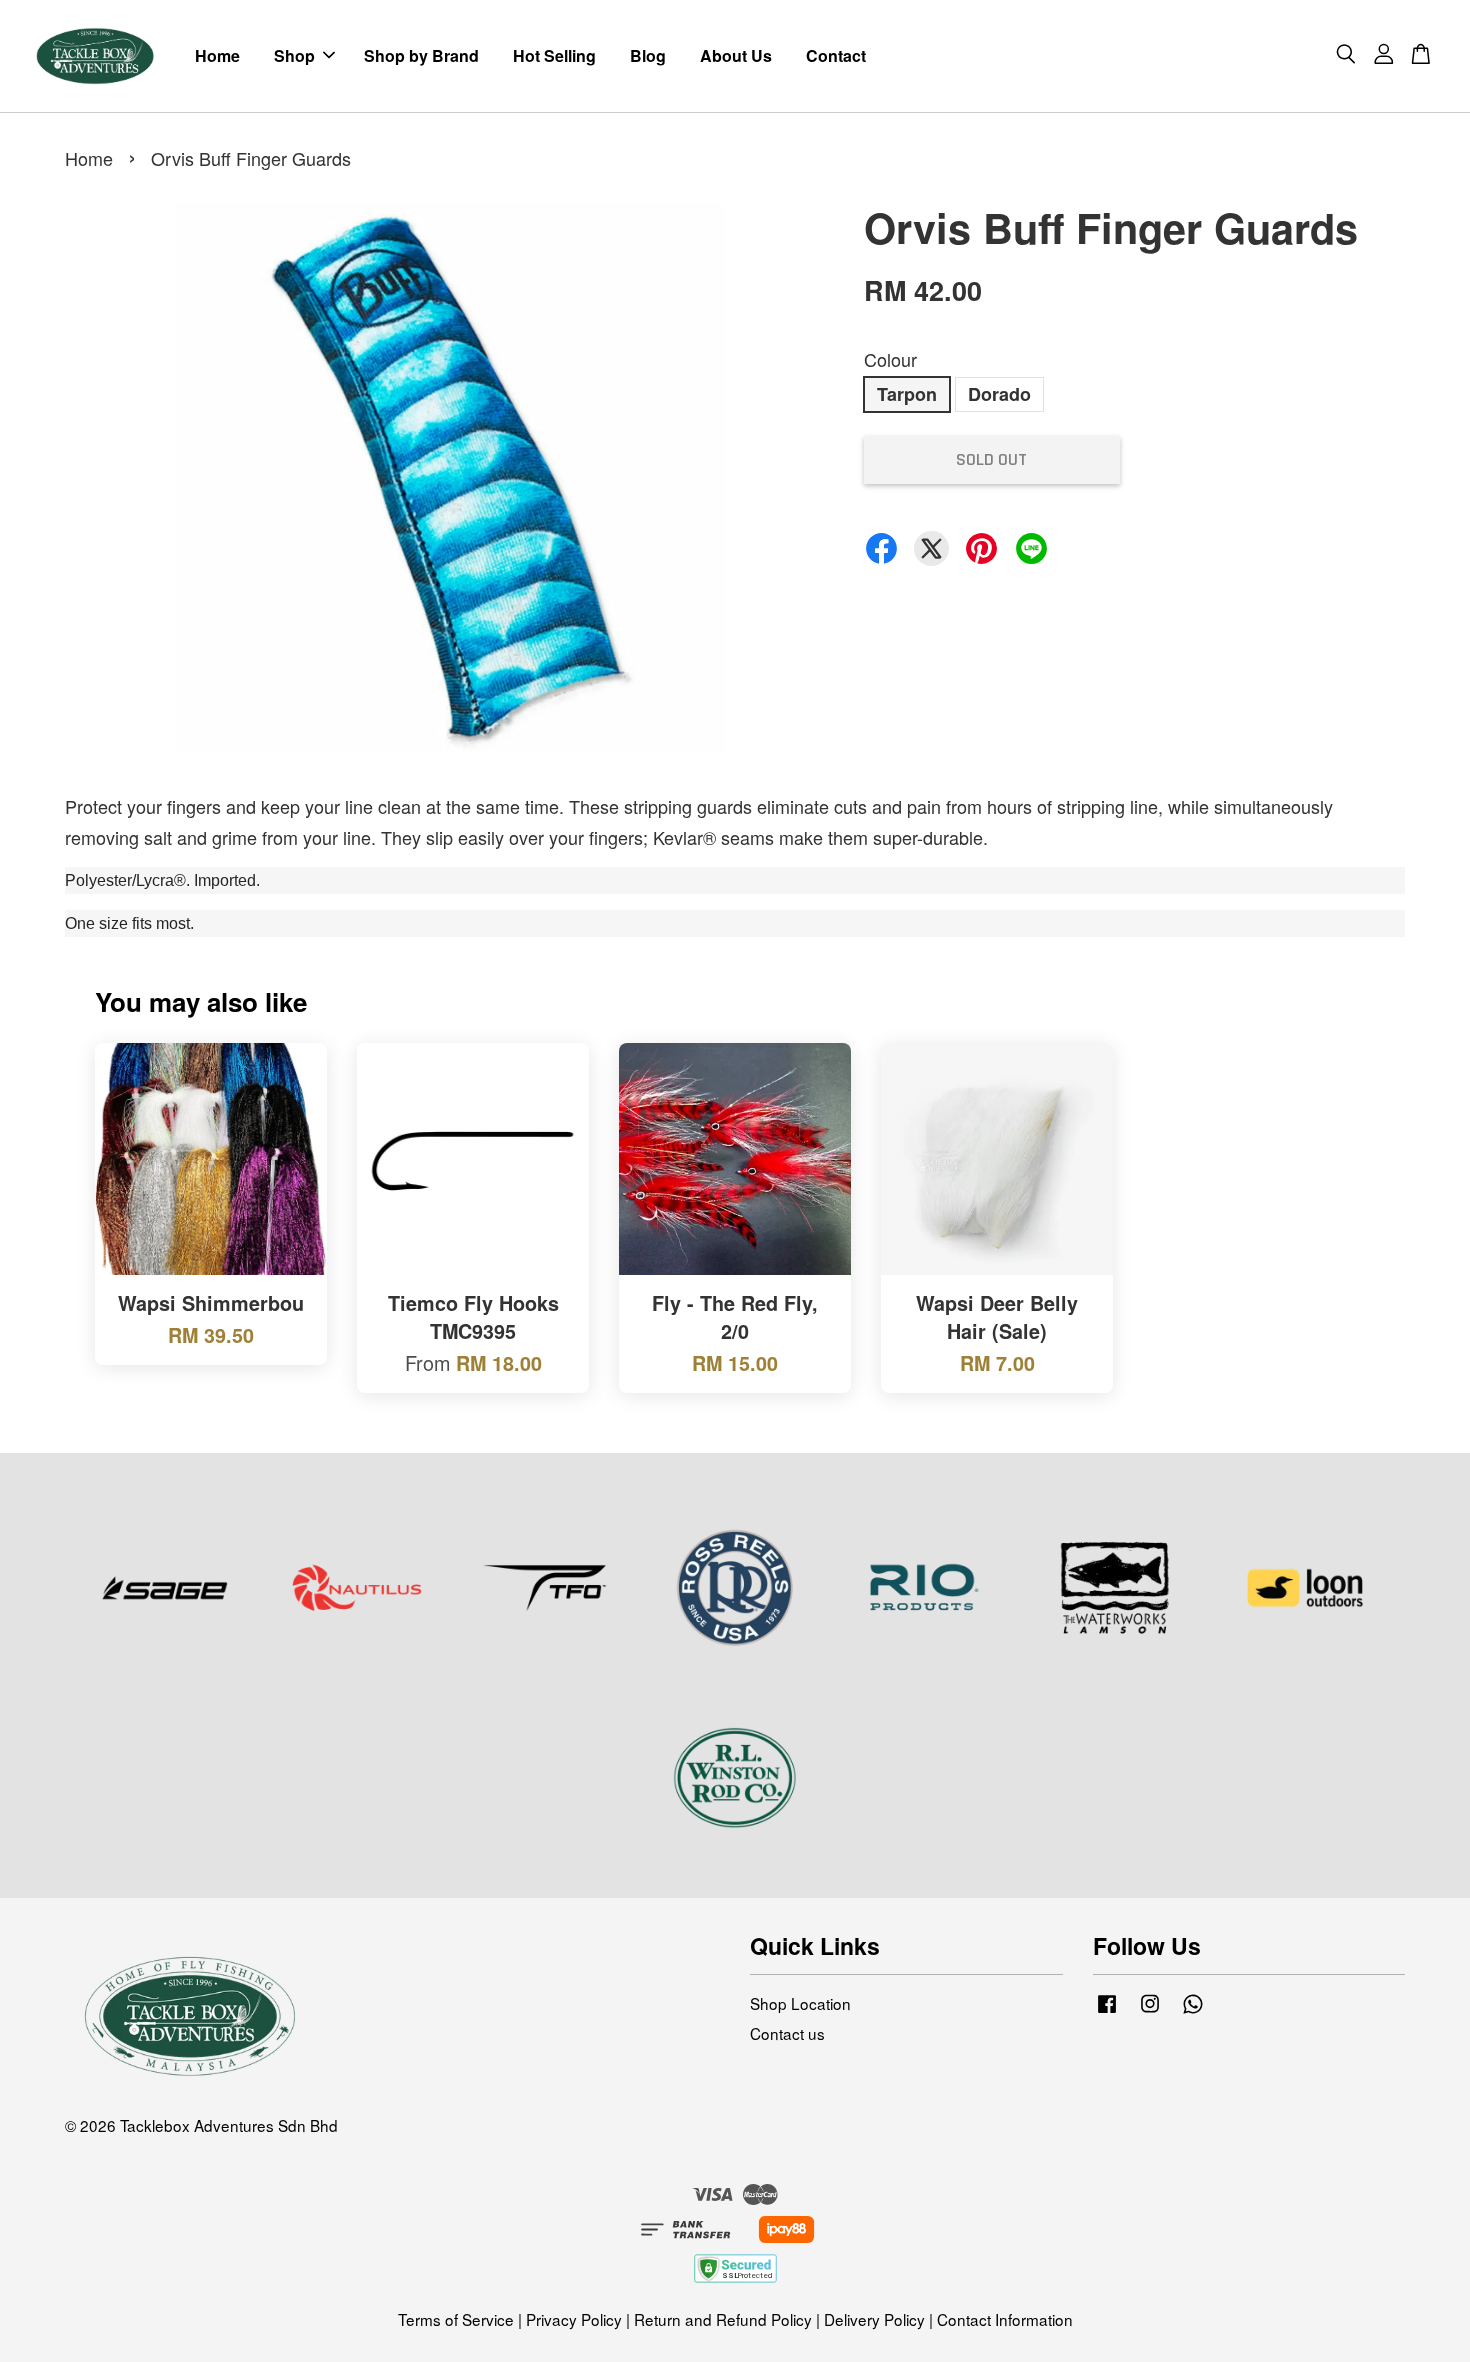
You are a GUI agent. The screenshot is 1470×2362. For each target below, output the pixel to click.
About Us (736, 55)
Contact (836, 55)
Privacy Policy (574, 2319)
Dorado (999, 394)
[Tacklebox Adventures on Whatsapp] (1193, 2011)
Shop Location (800, 2003)
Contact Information (1005, 2319)
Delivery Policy (874, 2319)
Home (217, 55)
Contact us (787, 2033)
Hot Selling (554, 55)
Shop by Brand (421, 55)
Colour (890, 359)
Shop (294, 55)
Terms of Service (456, 2319)
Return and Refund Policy (723, 2319)
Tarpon (907, 394)
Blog (648, 55)
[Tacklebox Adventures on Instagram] (1150, 2011)
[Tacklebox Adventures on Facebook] (1107, 2011)
